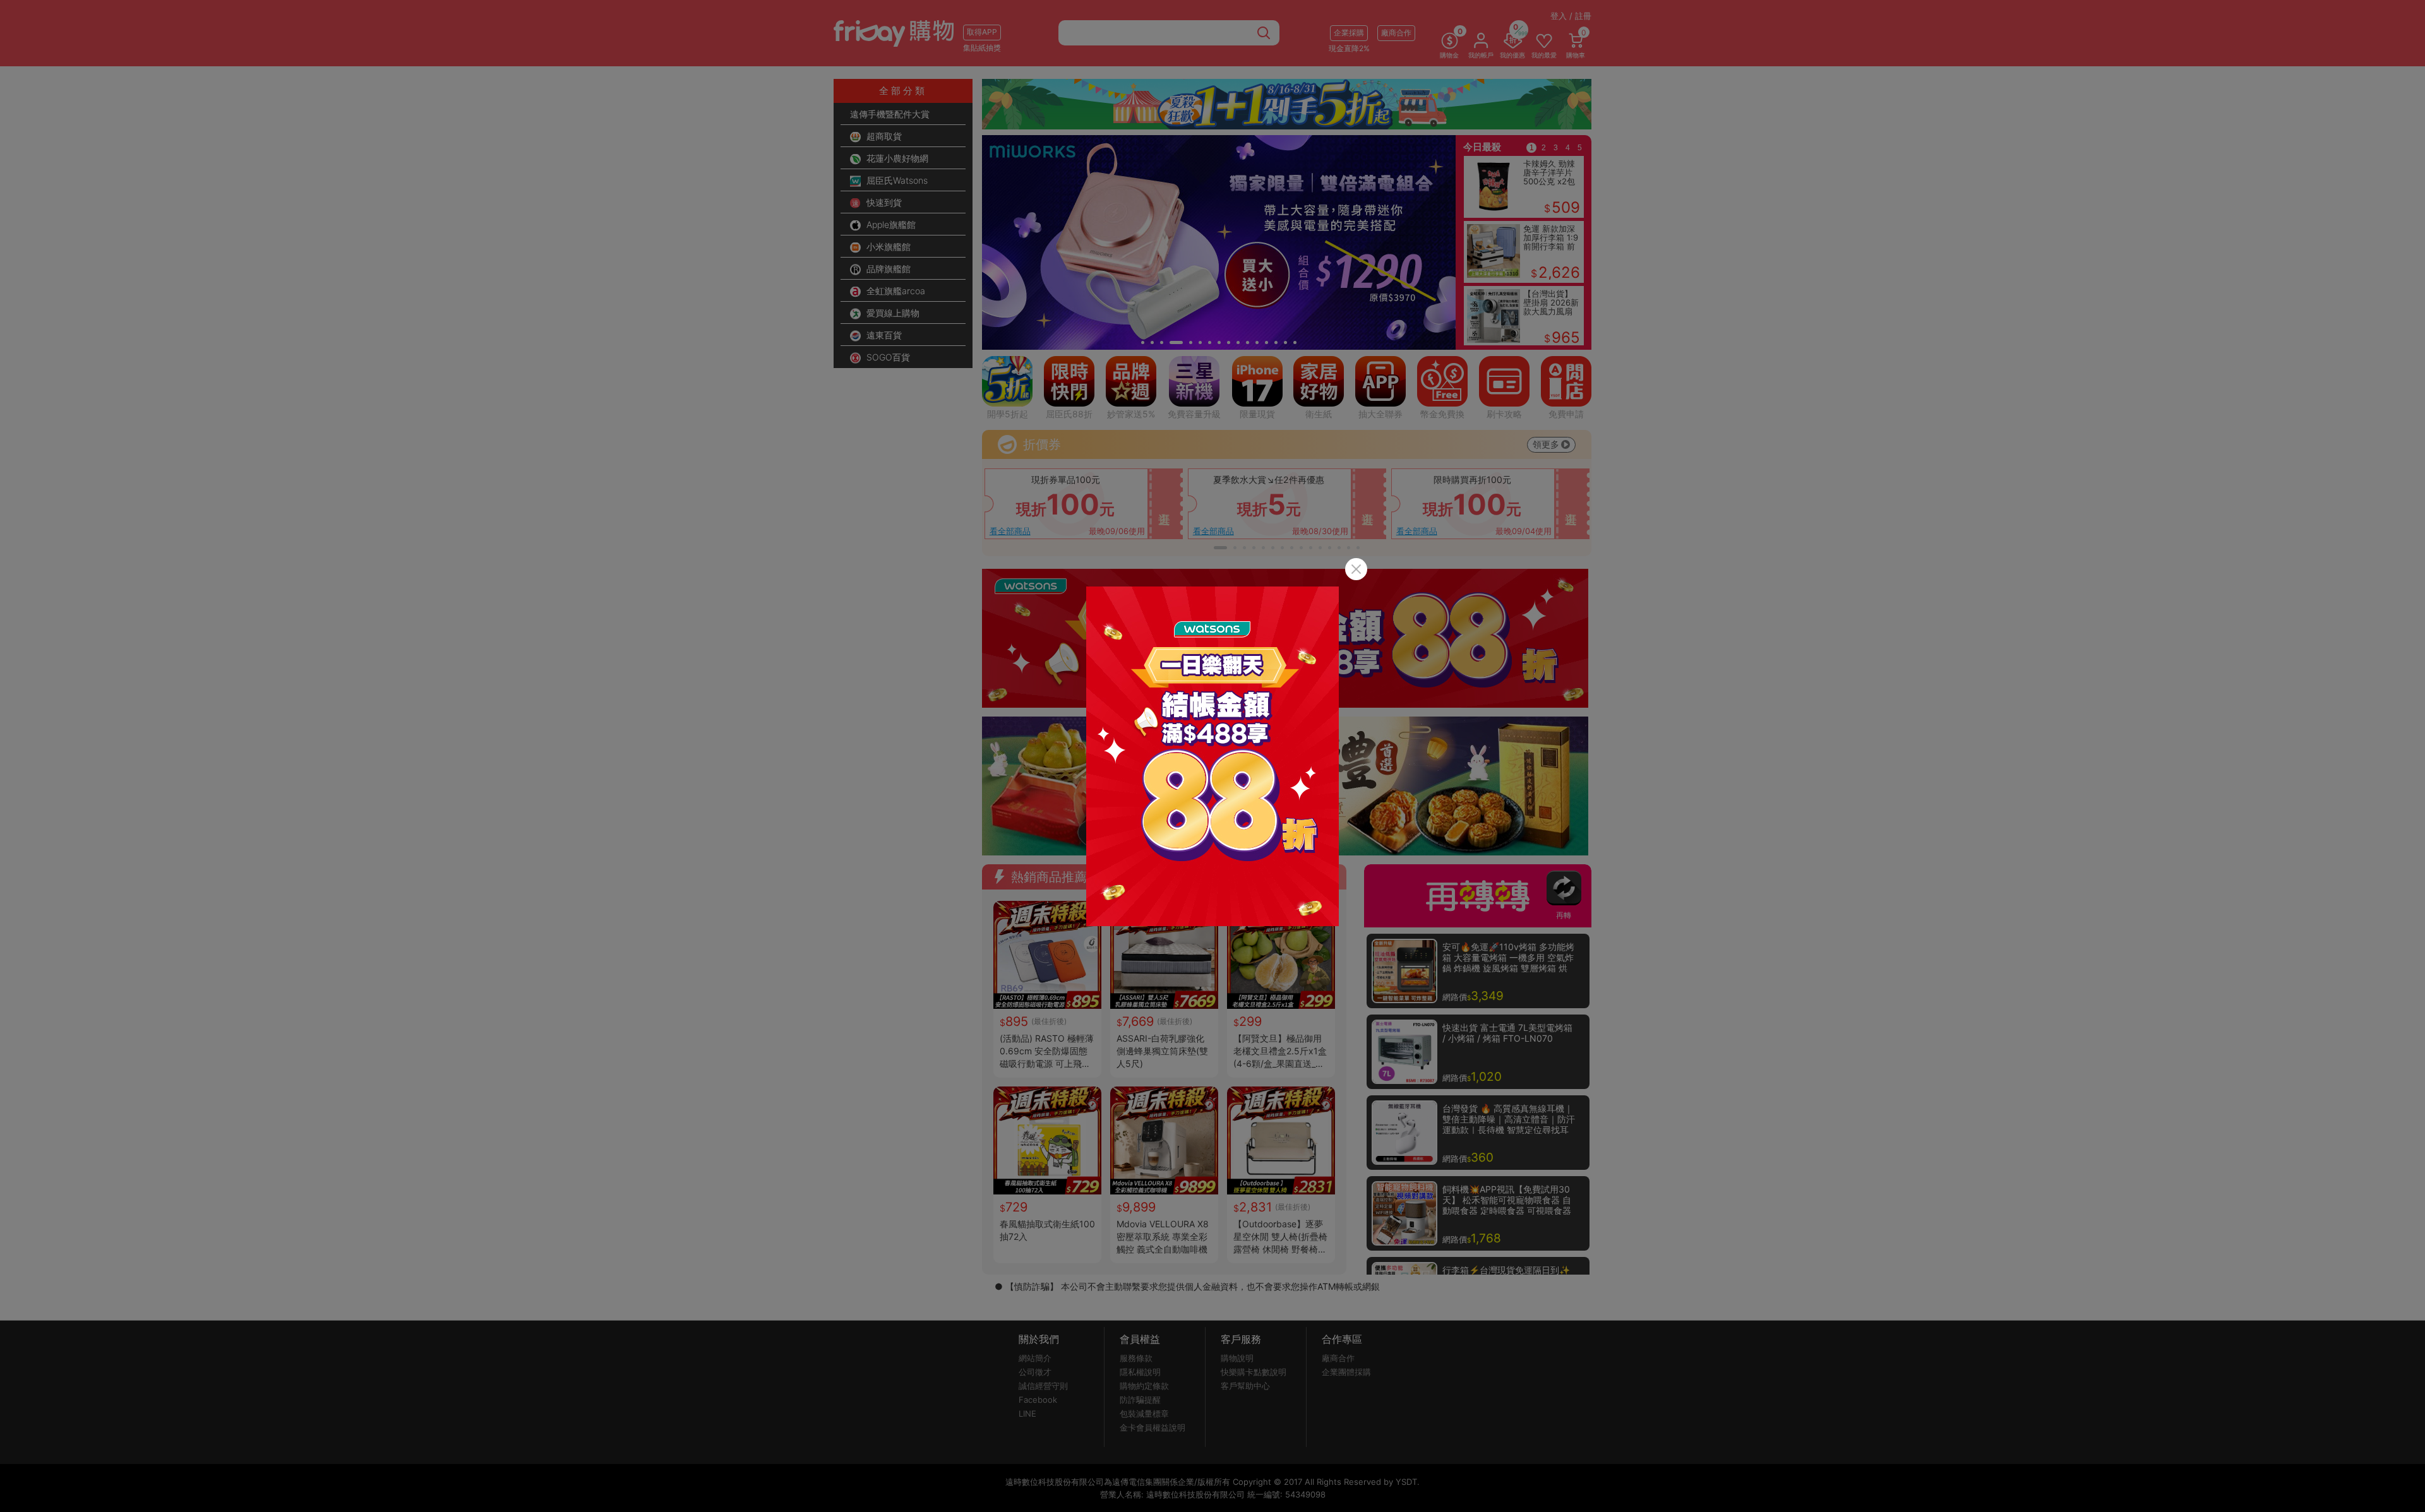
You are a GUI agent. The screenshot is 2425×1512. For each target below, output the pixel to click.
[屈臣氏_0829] (1212, 756)
